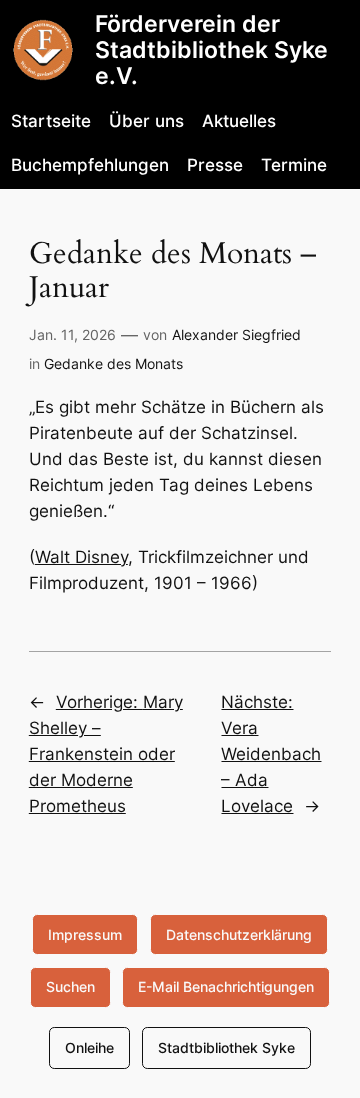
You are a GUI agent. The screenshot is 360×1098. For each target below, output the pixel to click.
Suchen (70, 986)
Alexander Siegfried (236, 334)
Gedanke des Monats (113, 363)
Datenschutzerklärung (239, 934)
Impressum (85, 934)
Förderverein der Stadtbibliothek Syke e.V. (211, 49)
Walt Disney (81, 557)
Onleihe (89, 1047)
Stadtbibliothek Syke (226, 1047)
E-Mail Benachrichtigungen (226, 986)
